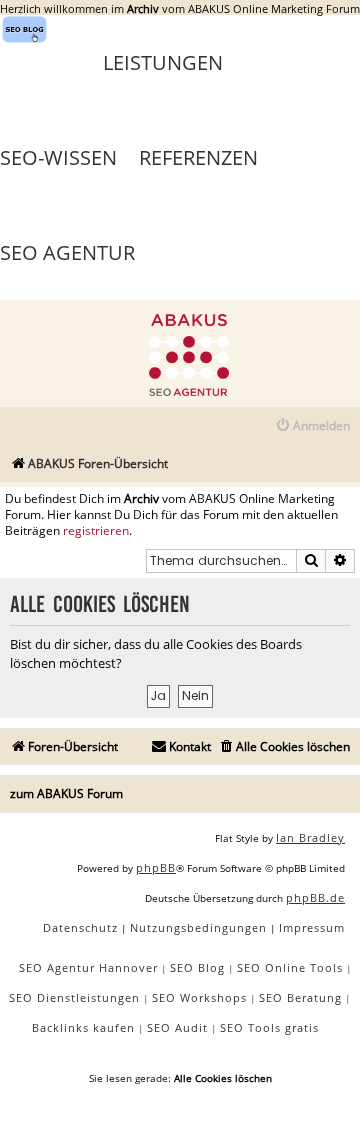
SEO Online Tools (290, 967)
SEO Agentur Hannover (88, 967)
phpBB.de (315, 897)
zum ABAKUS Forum (66, 793)
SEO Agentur (67, 252)
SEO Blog (197, 967)
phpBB (156, 867)
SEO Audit (177, 1027)
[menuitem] (312, 426)
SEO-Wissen (58, 157)
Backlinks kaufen (83, 1027)
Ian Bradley (310, 837)
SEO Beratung (300, 997)
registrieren (96, 531)
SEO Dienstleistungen (74, 997)
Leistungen (163, 62)
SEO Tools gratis (269, 1027)
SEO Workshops (199, 997)
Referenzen (198, 157)
